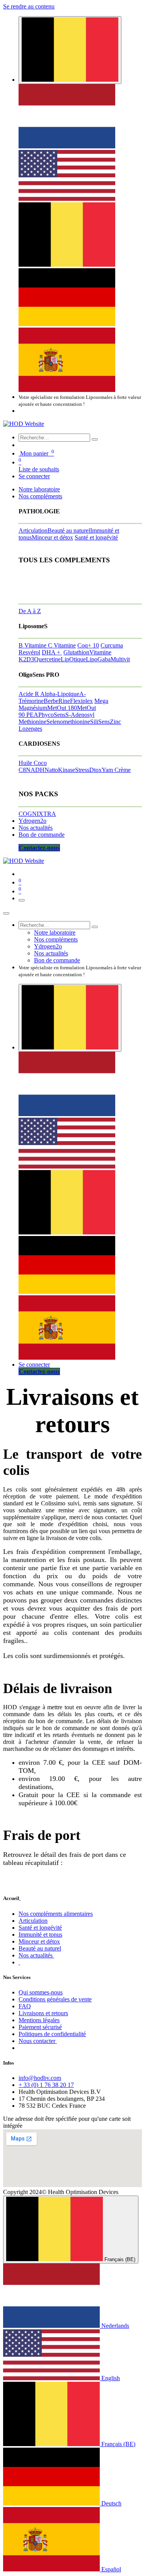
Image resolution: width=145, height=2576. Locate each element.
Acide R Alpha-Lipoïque (49, 694)
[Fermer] (6, 913)
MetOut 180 (62, 708)
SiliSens (100, 722)
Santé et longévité (96, 537)
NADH (35, 770)
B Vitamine (33, 645)
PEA (32, 715)
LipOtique (73, 659)
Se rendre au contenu (29, 6)
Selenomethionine (68, 722)
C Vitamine (62, 645)
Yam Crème (116, 770)
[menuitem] (67, 146)
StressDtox (88, 770)
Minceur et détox (52, 537)
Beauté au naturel (69, 531)
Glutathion (76, 652)
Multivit (120, 659)
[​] (20, 1898)
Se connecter (34, 476)
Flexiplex (81, 701)
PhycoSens (52, 715)
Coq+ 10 (88, 645)
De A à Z (30, 611)
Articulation (33, 531)
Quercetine (47, 659)
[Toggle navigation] (22, 900)
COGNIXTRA (37, 814)
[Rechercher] (95, 439)
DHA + (52, 652)
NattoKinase (60, 770)
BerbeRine (57, 701)
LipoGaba (98, 659)
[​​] (19, 1962)
